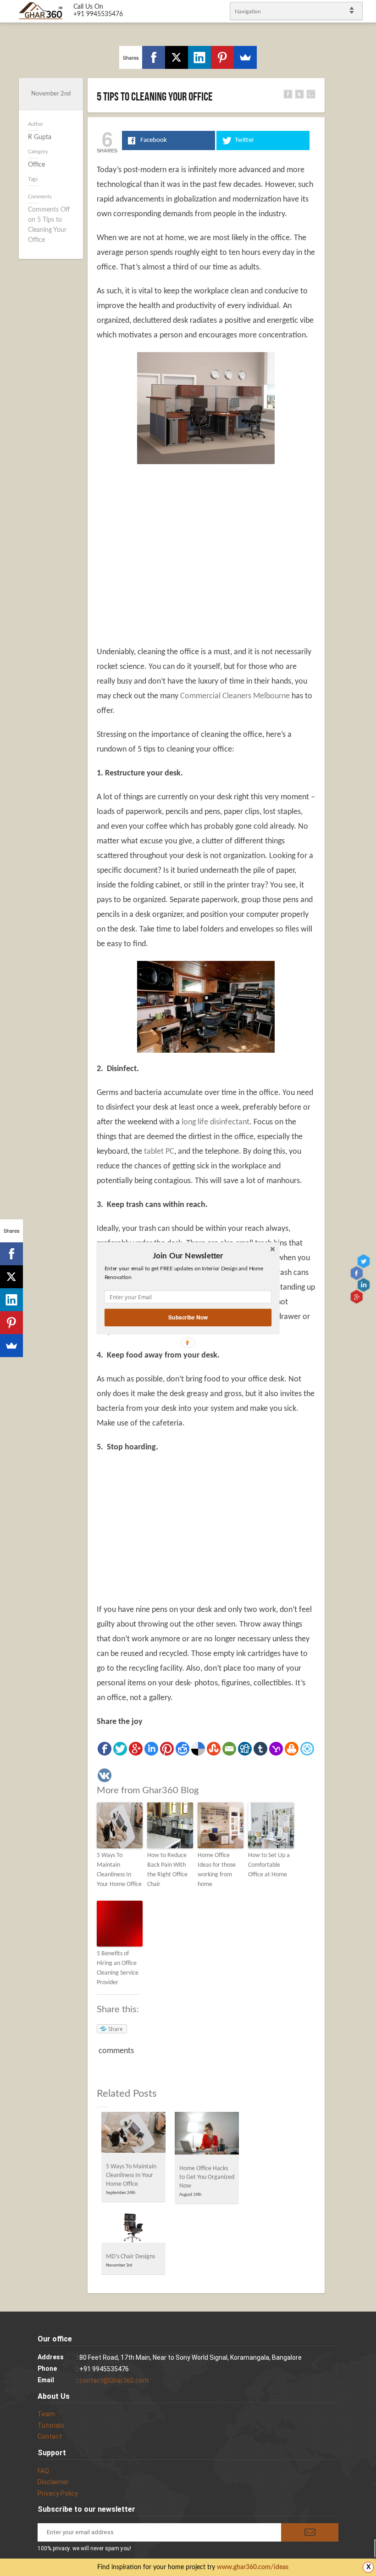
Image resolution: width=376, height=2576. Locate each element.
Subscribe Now (188, 1317)
